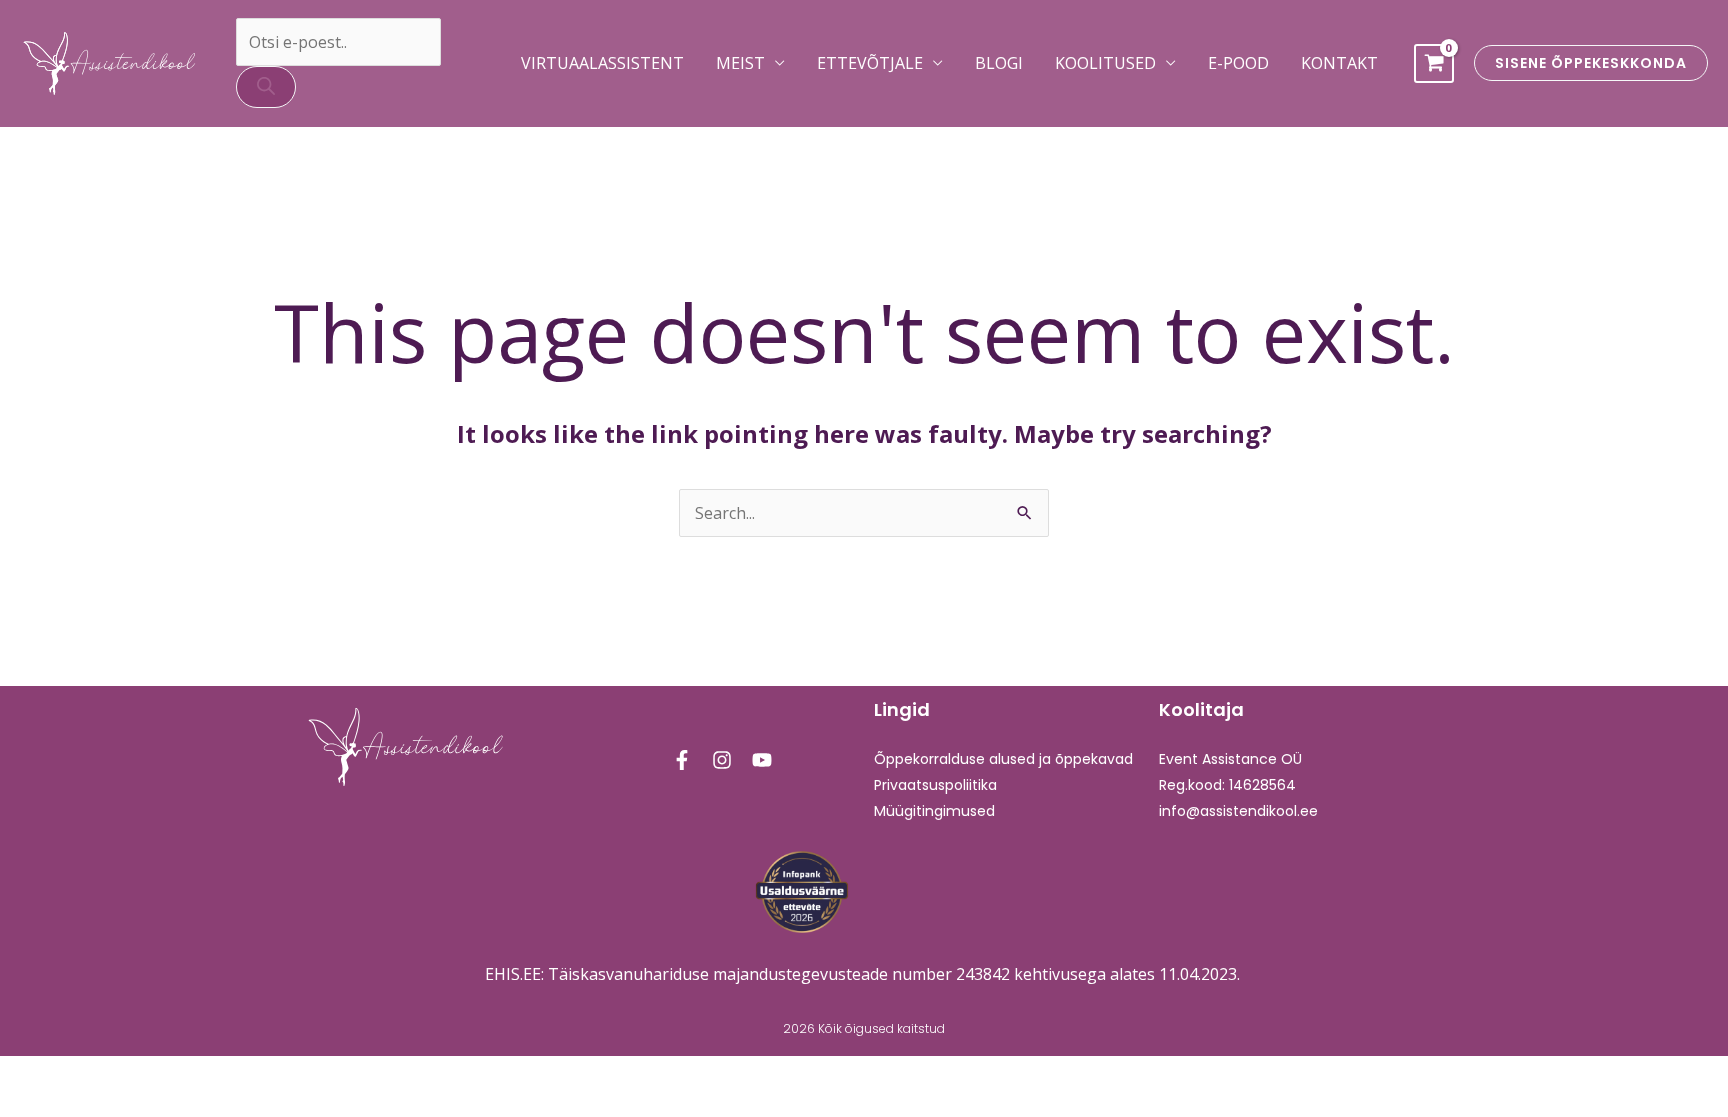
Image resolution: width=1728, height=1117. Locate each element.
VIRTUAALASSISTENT (602, 63)
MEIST (740, 63)
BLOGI (999, 63)
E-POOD (1238, 63)
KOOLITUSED (1105, 63)
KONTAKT (1339, 63)
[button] (1591, 63)
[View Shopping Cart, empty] (1434, 63)
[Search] (266, 87)
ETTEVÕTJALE (870, 63)
